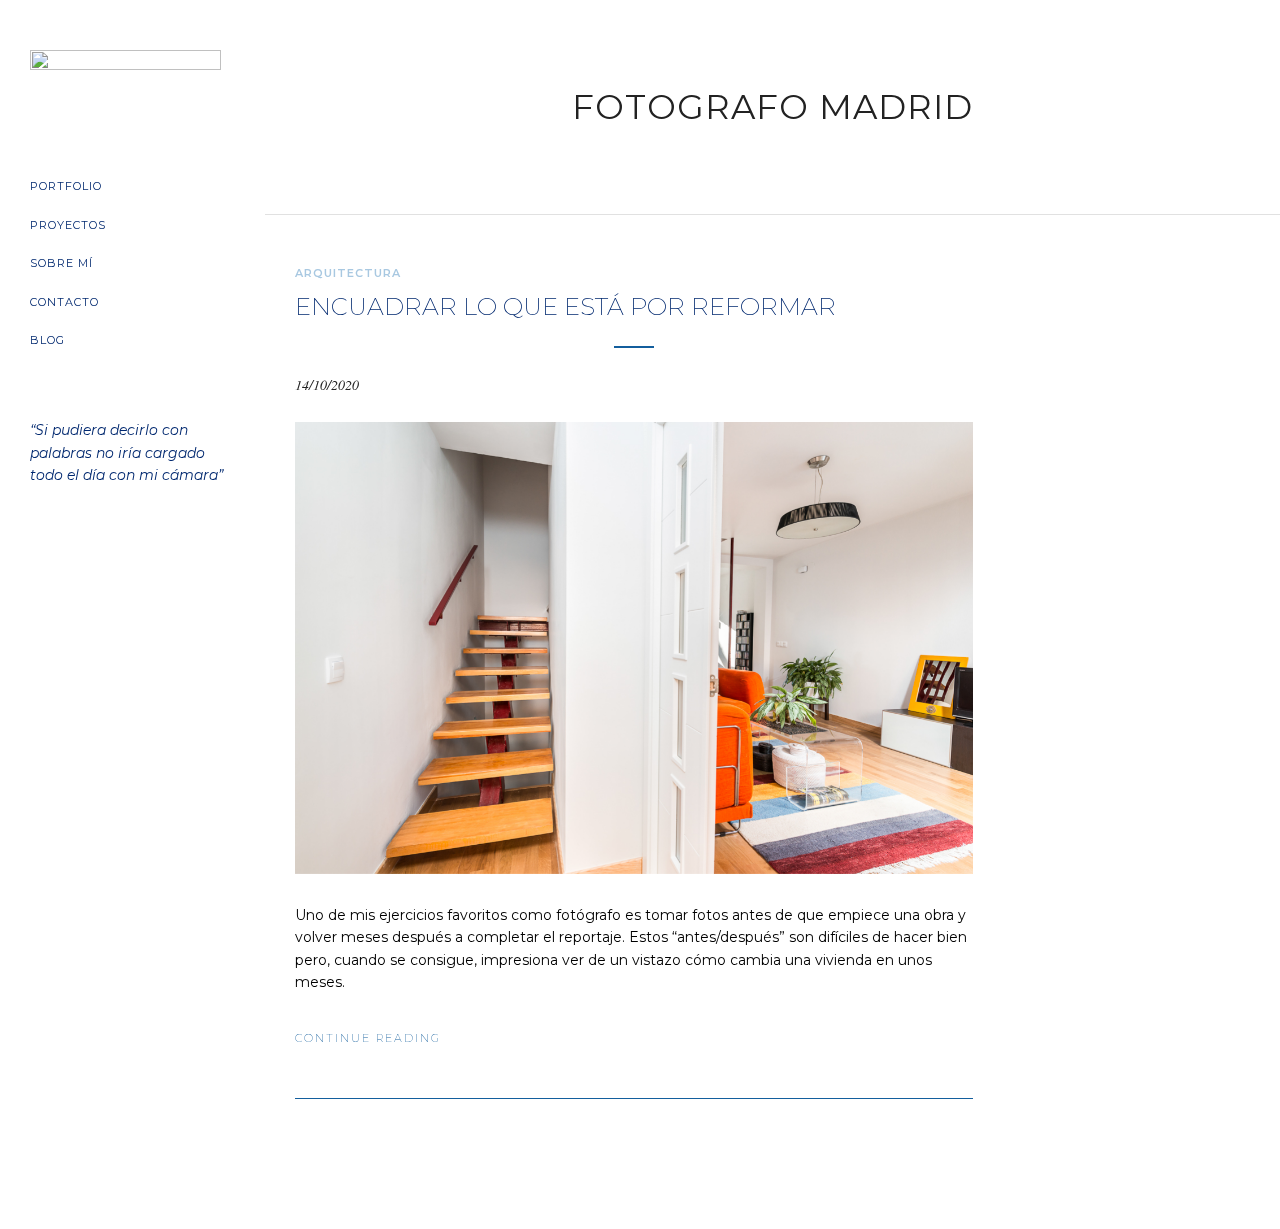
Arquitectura (348, 273)
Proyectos (68, 225)
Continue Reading (368, 1038)
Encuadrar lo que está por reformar (565, 306)
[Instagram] (150, 586)
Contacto (64, 302)
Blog (47, 340)
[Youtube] (116, 586)
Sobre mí (61, 263)
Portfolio (66, 186)
